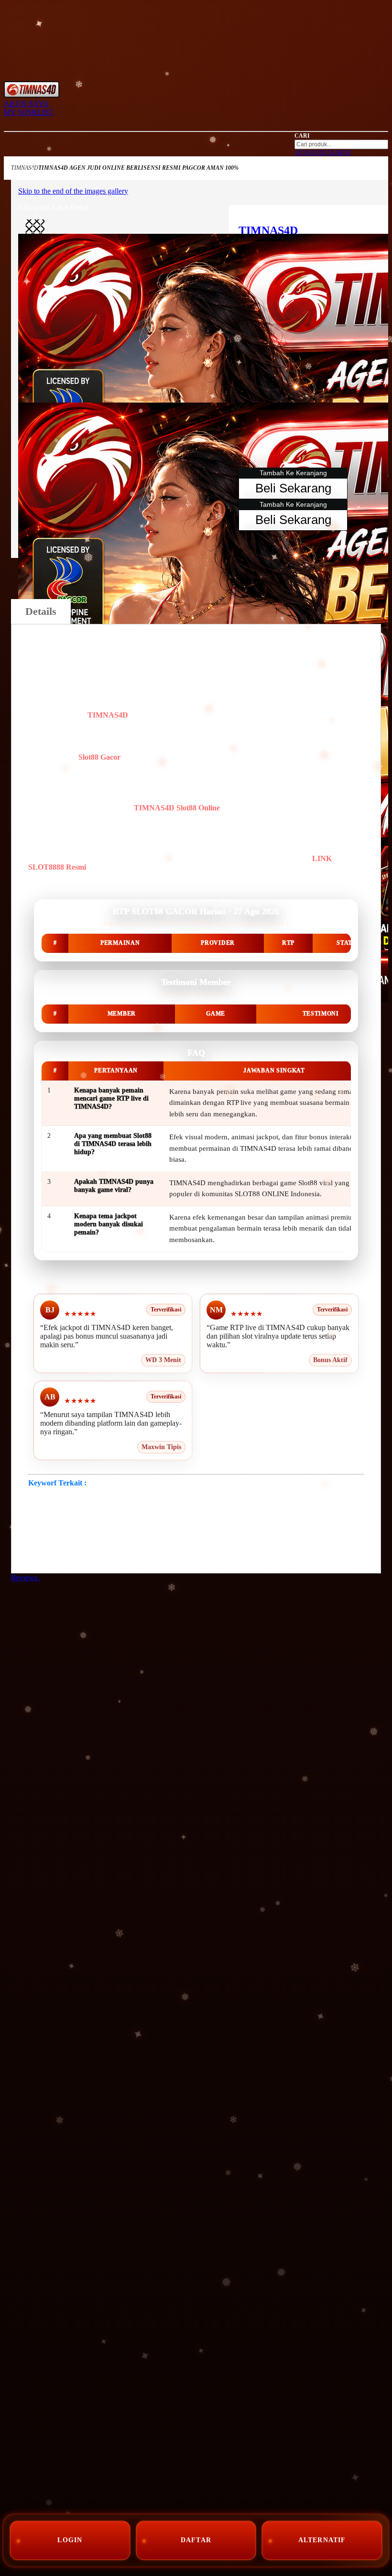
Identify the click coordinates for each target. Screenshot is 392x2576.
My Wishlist (29, 112)
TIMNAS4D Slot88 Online (177, 808)
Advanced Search (323, 153)
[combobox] (341, 144)
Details (41, 611)
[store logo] (32, 95)
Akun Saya (26, 104)
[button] (35, 229)
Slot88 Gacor (99, 757)
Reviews (26, 1577)
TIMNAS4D (25, 168)
